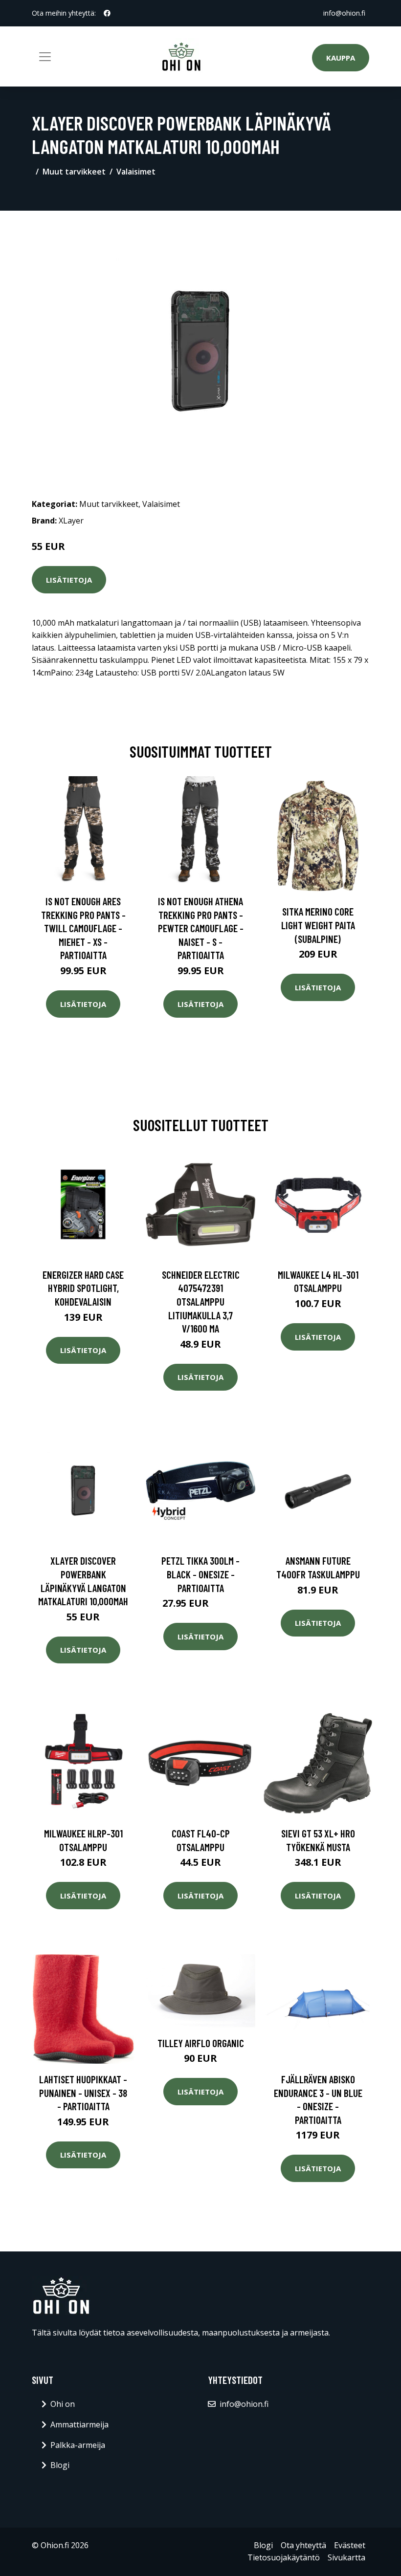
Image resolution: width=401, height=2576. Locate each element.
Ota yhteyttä (303, 2545)
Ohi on (63, 2404)
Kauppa (341, 58)
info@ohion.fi (344, 13)
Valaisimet (136, 172)
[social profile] (107, 13)
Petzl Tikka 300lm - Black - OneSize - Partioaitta (200, 1574)
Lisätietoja (69, 580)
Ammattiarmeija (79, 2424)
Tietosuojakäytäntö (284, 2557)
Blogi (60, 2465)
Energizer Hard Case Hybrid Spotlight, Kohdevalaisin (83, 1288)
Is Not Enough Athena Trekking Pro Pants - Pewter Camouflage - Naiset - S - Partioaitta (201, 928)
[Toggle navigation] (45, 57)
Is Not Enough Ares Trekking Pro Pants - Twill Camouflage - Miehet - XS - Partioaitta (83, 928)
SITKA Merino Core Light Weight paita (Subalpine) (318, 925)
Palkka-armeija (78, 2445)
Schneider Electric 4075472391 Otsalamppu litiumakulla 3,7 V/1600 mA (201, 1301)
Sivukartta (346, 2557)
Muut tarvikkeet (74, 172)
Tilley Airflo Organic (201, 2043)
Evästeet (350, 2545)
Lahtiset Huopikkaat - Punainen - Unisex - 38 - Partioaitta (83, 2093)
